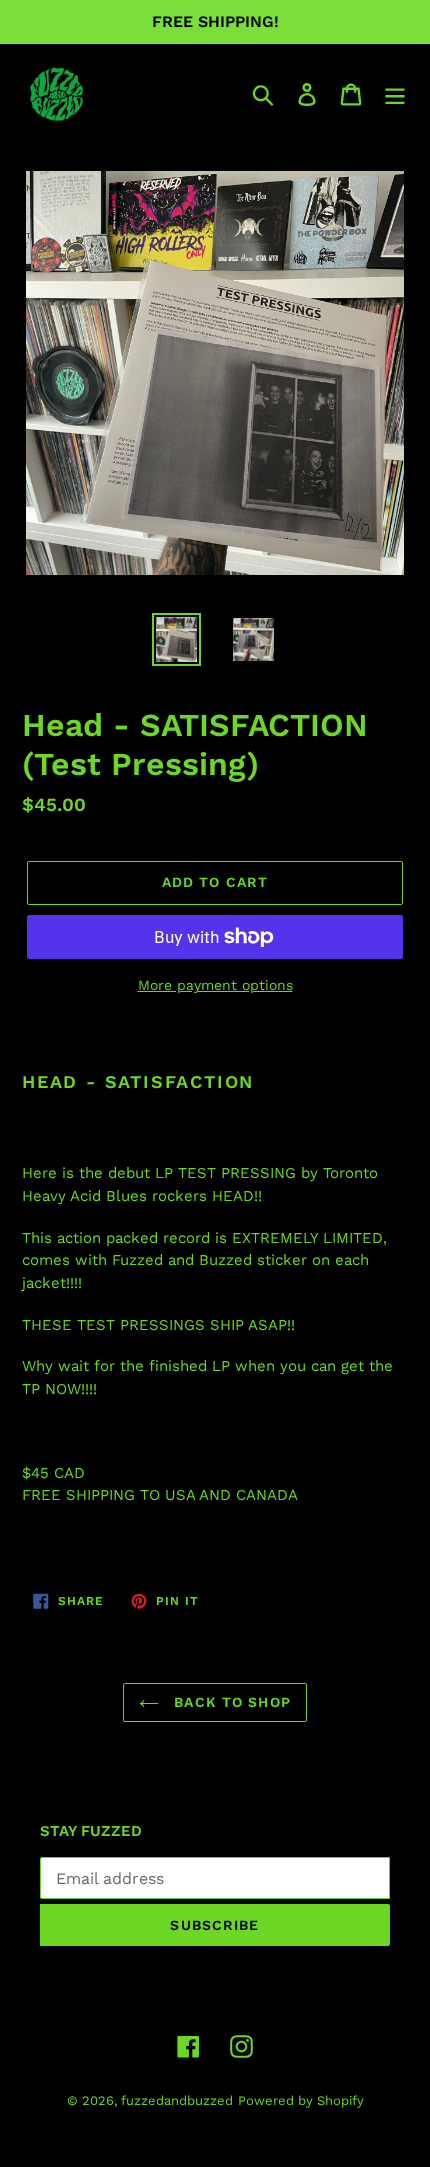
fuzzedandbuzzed (177, 2100)
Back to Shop (230, 1702)
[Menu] (395, 94)
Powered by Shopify (301, 2100)
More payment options (215, 985)
